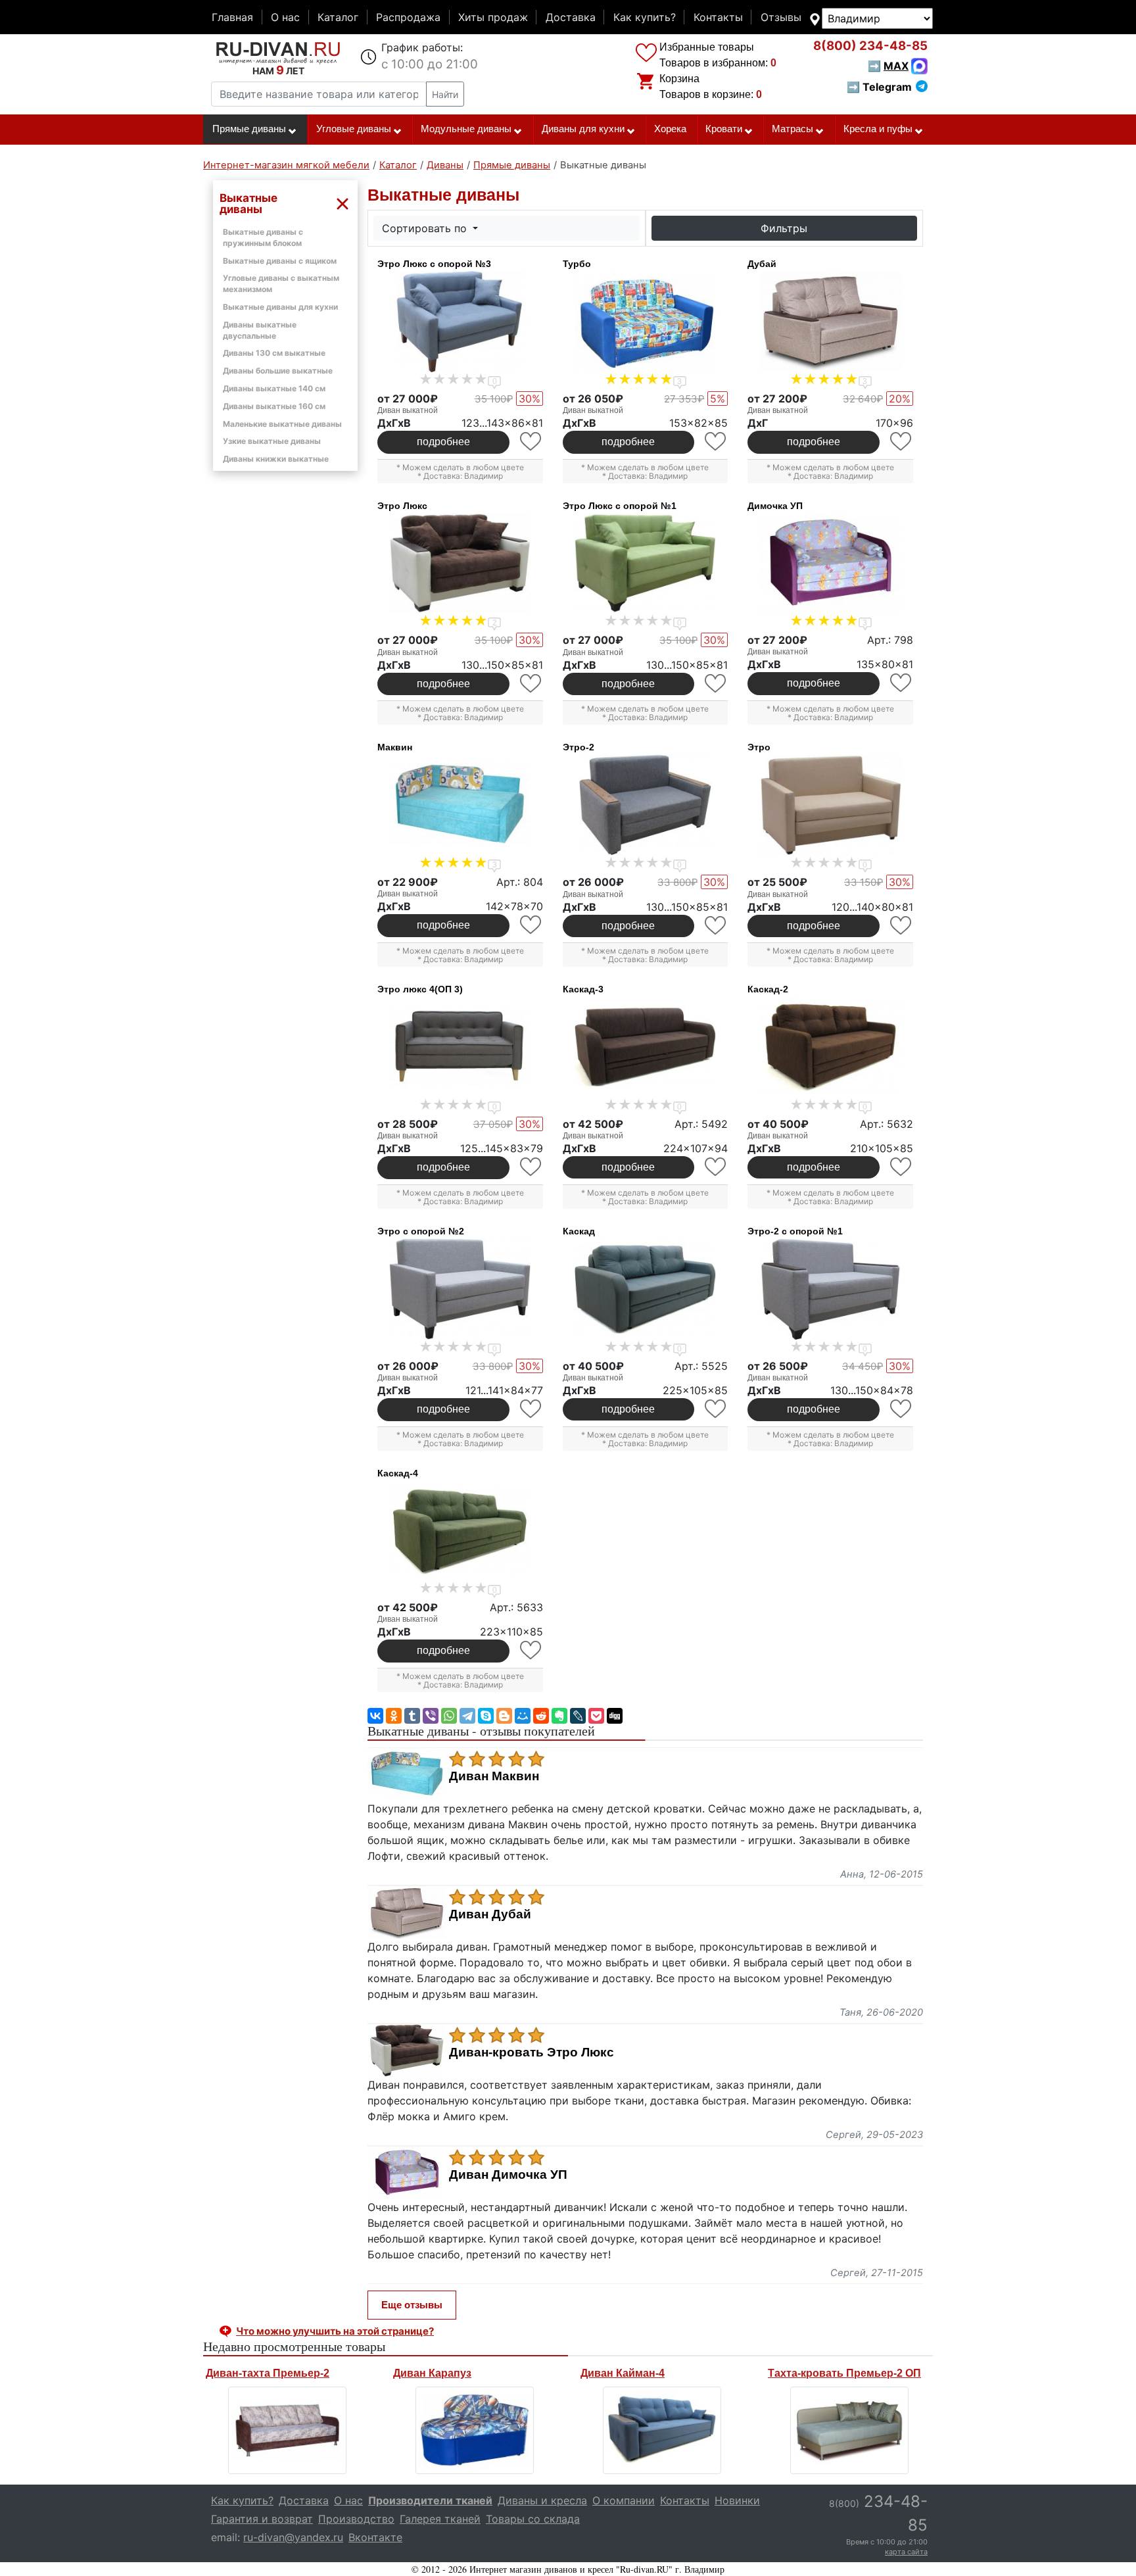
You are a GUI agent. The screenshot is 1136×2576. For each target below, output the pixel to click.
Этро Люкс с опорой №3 (434, 264)
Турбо (577, 264)
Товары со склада (533, 2519)
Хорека (670, 129)
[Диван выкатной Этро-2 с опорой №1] (830, 1289)
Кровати (724, 129)
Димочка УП (775, 506)
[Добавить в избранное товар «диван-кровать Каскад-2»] (902, 1167)
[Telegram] (467, 1716)
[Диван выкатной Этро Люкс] (460, 564)
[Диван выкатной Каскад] (646, 1289)
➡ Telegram (879, 87)
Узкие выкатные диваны (272, 441)
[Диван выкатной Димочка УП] (830, 564)
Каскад (579, 1231)
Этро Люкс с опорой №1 (620, 506)
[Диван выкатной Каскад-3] (646, 1047)
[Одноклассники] (394, 1716)
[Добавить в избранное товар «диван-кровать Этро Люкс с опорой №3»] (532, 442)
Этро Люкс (402, 506)
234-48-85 (870, 46)
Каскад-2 (768, 989)
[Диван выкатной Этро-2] (646, 805)
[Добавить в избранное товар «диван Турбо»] (716, 442)
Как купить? (645, 17)
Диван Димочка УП (508, 2175)
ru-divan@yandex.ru (293, 2537)
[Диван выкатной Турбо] (646, 322)
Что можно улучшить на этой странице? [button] (335, 2331)
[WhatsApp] (449, 1716)
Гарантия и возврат (262, 2519)
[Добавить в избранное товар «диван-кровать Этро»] (902, 926)
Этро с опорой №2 (421, 1231)
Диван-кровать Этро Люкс (532, 2053)
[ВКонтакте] (375, 1716)
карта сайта (906, 2552)
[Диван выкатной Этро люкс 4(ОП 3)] (460, 1047)
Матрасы (793, 129)
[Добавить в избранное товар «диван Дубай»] (902, 442)
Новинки (737, 2500)
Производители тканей (430, 2500)
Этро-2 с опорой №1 (795, 1231)
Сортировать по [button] (426, 228)
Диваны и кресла (542, 2500)
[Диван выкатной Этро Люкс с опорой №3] (460, 322)
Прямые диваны (249, 129)
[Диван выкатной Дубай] (830, 322)
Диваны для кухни (583, 129)
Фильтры (784, 228)
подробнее (443, 442)
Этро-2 (579, 747)
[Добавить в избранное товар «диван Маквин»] (532, 925)
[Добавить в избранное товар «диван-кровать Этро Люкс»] (532, 684)
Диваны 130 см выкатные (274, 353)
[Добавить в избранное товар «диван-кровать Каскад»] (716, 1409)
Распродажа (408, 17)
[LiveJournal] (578, 1716)
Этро (759, 747)
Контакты (718, 17)
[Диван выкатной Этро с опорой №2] (460, 1289)
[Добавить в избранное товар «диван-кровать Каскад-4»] (532, 1650)
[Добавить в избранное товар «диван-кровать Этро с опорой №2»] (532, 1409)
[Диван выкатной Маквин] (460, 805)
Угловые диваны (354, 129)
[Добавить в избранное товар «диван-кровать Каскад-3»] (716, 1167)
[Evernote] (559, 1716)
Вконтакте (375, 2537)
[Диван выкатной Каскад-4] (460, 1531)
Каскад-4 (398, 1473)
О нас (285, 17)
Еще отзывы (412, 2305)
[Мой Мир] (523, 1716)
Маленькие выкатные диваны (282, 424)
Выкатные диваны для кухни (280, 307)
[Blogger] (504, 1716)
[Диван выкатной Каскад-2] (830, 1047)
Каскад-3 (583, 989)
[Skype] (486, 1716)
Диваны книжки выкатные (276, 459)
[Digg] (615, 1716)
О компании (624, 2500)
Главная (232, 17)
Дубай (762, 264)
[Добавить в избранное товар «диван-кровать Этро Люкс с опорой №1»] (716, 684)
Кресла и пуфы (878, 129)
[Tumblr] (412, 1716)
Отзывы (781, 17)
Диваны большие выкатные (278, 371)
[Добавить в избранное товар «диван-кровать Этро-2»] (716, 926)
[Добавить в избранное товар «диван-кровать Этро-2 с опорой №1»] (902, 1409)
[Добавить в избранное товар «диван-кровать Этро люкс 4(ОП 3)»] (532, 1167)
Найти (445, 94)
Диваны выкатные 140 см (274, 388)
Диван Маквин (494, 1776)
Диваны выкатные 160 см (274, 406)
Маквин (395, 747)
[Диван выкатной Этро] (830, 805)
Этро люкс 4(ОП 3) (420, 989)
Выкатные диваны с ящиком (280, 261)
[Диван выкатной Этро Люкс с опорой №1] (646, 564)
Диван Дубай (490, 1914)
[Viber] (431, 1716)
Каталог (338, 17)
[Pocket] (596, 1716)
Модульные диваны (466, 129)
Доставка (571, 17)
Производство (356, 2519)
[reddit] (541, 1716)
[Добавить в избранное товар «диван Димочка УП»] (902, 683)
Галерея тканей (440, 2519)
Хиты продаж (493, 17)
